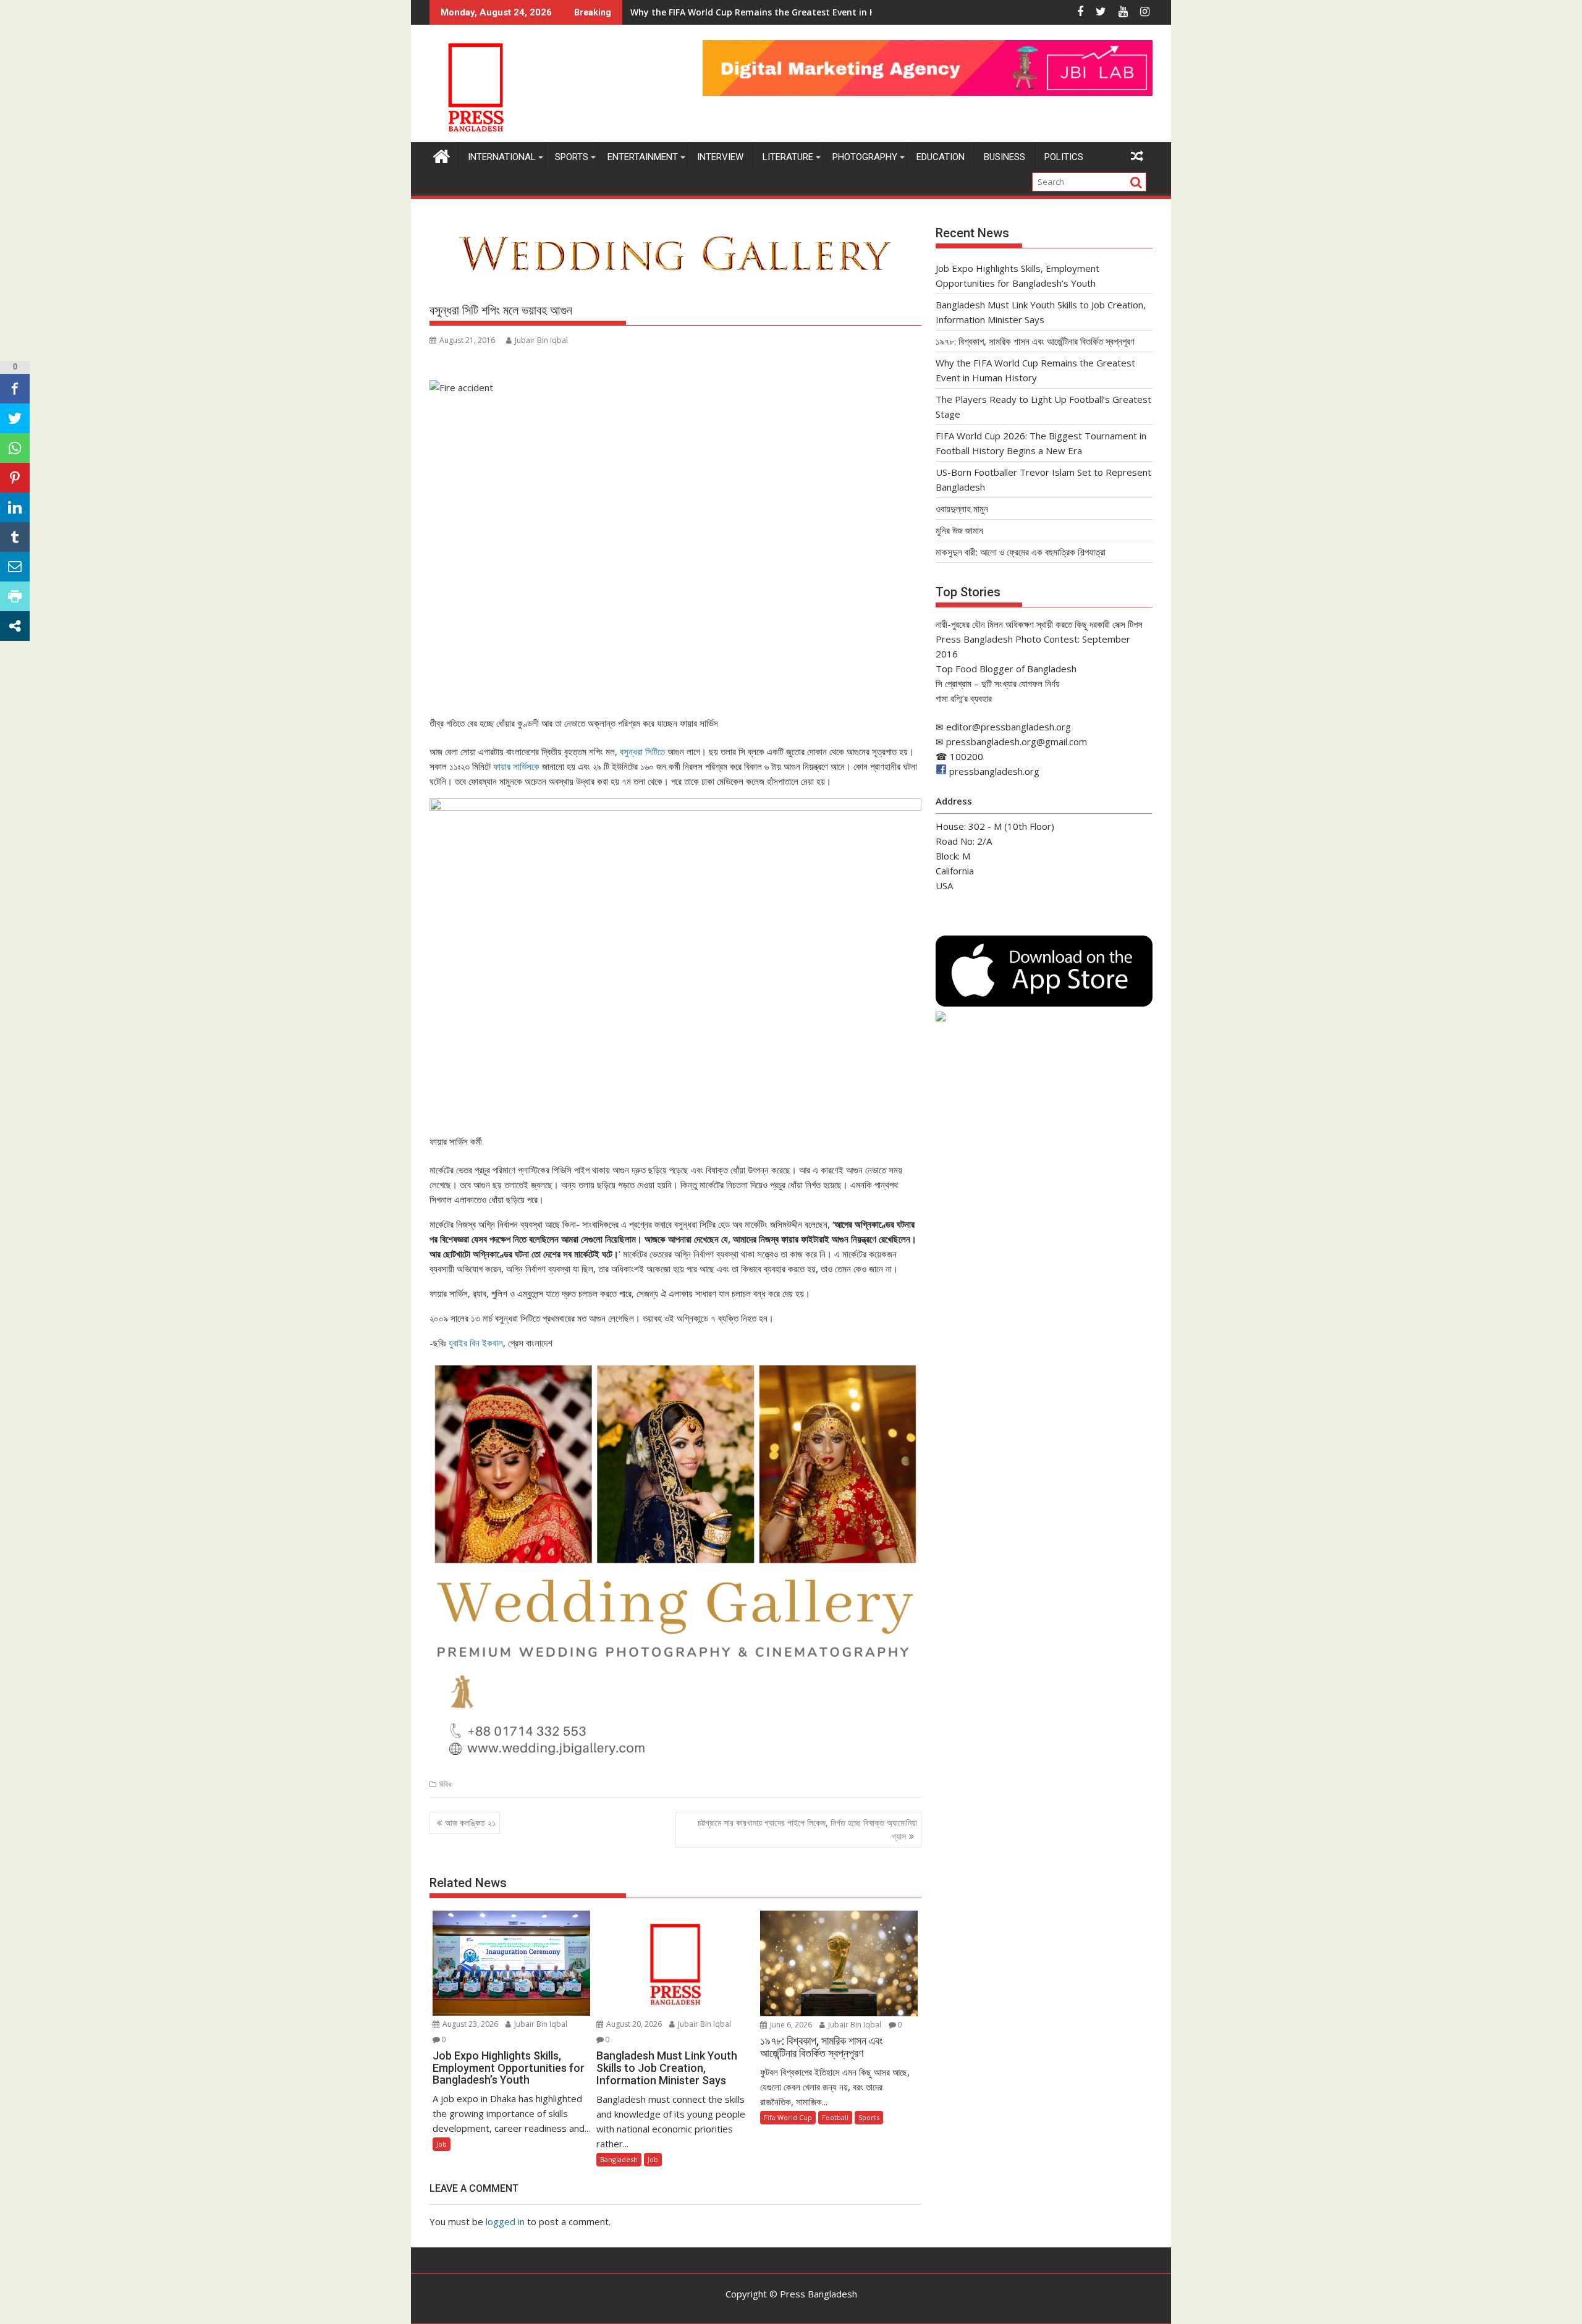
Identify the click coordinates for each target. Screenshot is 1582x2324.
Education (941, 157)
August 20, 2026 (633, 2024)
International (502, 157)
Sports (572, 157)
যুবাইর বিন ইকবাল (476, 1343)
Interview (720, 157)
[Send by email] (15, 567)
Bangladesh (619, 2159)
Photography (865, 157)
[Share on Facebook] (15, 389)
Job (442, 2144)
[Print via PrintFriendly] (15, 596)
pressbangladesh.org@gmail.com (1017, 742)
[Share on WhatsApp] (15, 448)
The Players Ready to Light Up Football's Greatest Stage (752, 12)
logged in (505, 2221)
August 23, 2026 (469, 2024)
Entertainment (643, 157)
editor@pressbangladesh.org (1009, 727)
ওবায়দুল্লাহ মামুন (962, 509)
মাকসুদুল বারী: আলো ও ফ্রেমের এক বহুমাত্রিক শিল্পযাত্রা (1021, 552)
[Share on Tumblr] (15, 537)
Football (835, 2117)
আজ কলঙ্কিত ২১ (470, 1823)
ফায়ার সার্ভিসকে (516, 766)
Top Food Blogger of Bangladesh (1006, 669)
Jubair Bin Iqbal (541, 340)
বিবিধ (445, 1784)
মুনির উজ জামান (959, 530)
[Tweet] (15, 418)
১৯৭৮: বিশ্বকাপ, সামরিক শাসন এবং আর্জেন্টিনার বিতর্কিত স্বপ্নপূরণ (1035, 341)
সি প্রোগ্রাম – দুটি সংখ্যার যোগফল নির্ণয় (998, 683)
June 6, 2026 (790, 2025)
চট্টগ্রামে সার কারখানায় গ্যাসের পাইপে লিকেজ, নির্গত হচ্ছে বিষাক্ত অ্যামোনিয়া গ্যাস (807, 1829)
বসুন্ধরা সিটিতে (642, 751)
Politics (1064, 157)
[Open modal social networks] (15, 626)
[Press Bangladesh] (442, 155)
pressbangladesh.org (994, 771)
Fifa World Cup (788, 2117)
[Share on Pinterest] (15, 478)
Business (1005, 157)
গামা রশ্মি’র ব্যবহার (964, 698)
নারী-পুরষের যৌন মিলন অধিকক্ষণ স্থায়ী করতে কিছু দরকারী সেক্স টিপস (1039, 624)
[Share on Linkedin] (15, 507)
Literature (788, 157)
